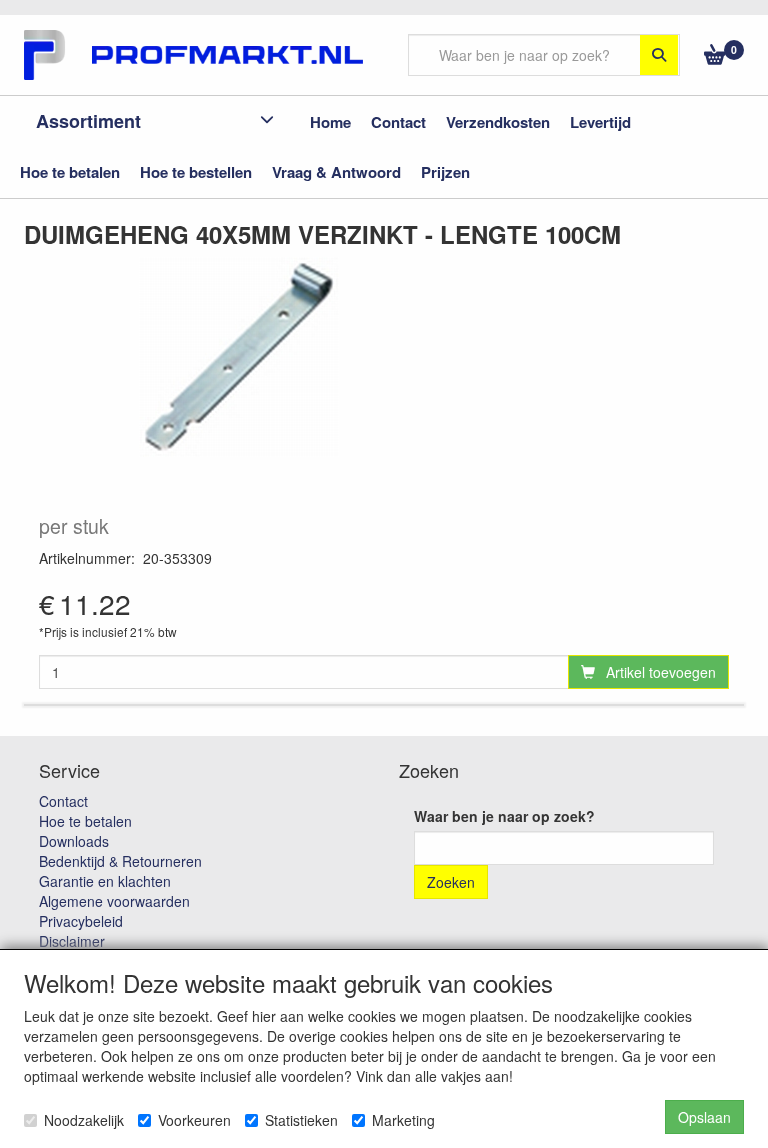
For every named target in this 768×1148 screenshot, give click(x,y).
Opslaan (704, 1117)
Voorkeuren (194, 1120)
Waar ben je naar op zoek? (504, 816)
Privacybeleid (81, 921)
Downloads (74, 841)
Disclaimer (72, 941)
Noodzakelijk (84, 1120)
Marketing (403, 1120)
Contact (63, 801)
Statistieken (301, 1120)
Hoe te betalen (85, 821)
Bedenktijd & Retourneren (120, 861)
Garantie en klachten (105, 881)
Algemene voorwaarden (114, 901)
